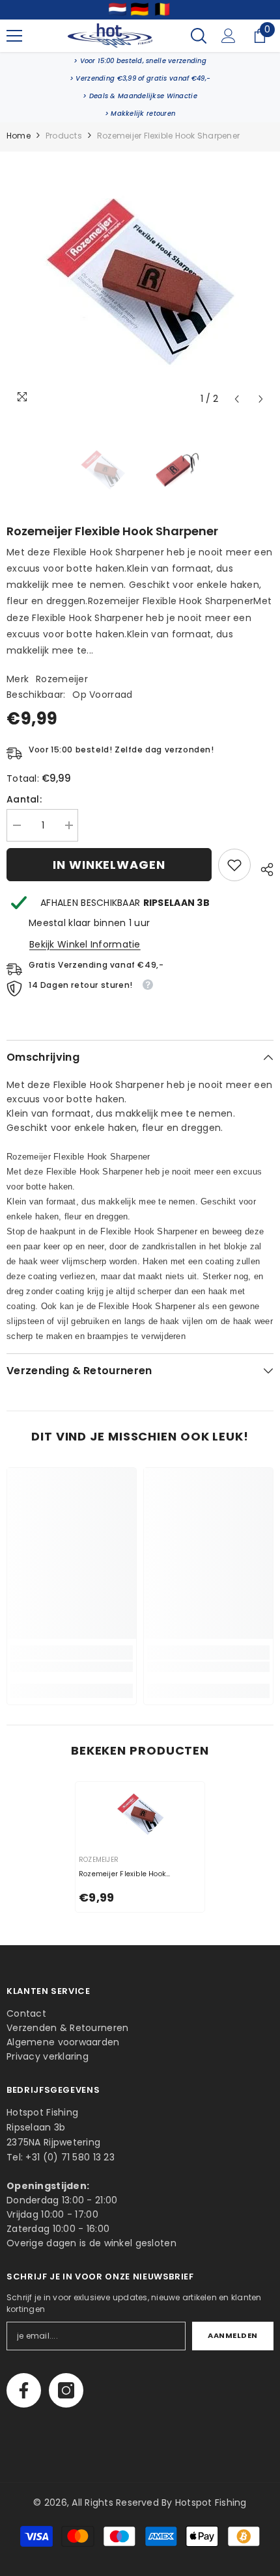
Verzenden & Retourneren (67, 2028)
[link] (140, 61)
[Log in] (229, 36)
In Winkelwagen (109, 865)
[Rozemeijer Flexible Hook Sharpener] (140, 1814)
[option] (140, 282)
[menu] (14, 36)
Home (19, 136)
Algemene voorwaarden (63, 2042)
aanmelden (233, 2335)
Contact (26, 2013)
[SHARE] (262, 868)
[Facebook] (24, 2390)
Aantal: (24, 799)
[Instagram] (66, 2390)
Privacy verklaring (48, 2056)
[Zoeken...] (199, 36)
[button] (237, 399)
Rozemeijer (62, 679)
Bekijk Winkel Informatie (85, 944)
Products (64, 136)
